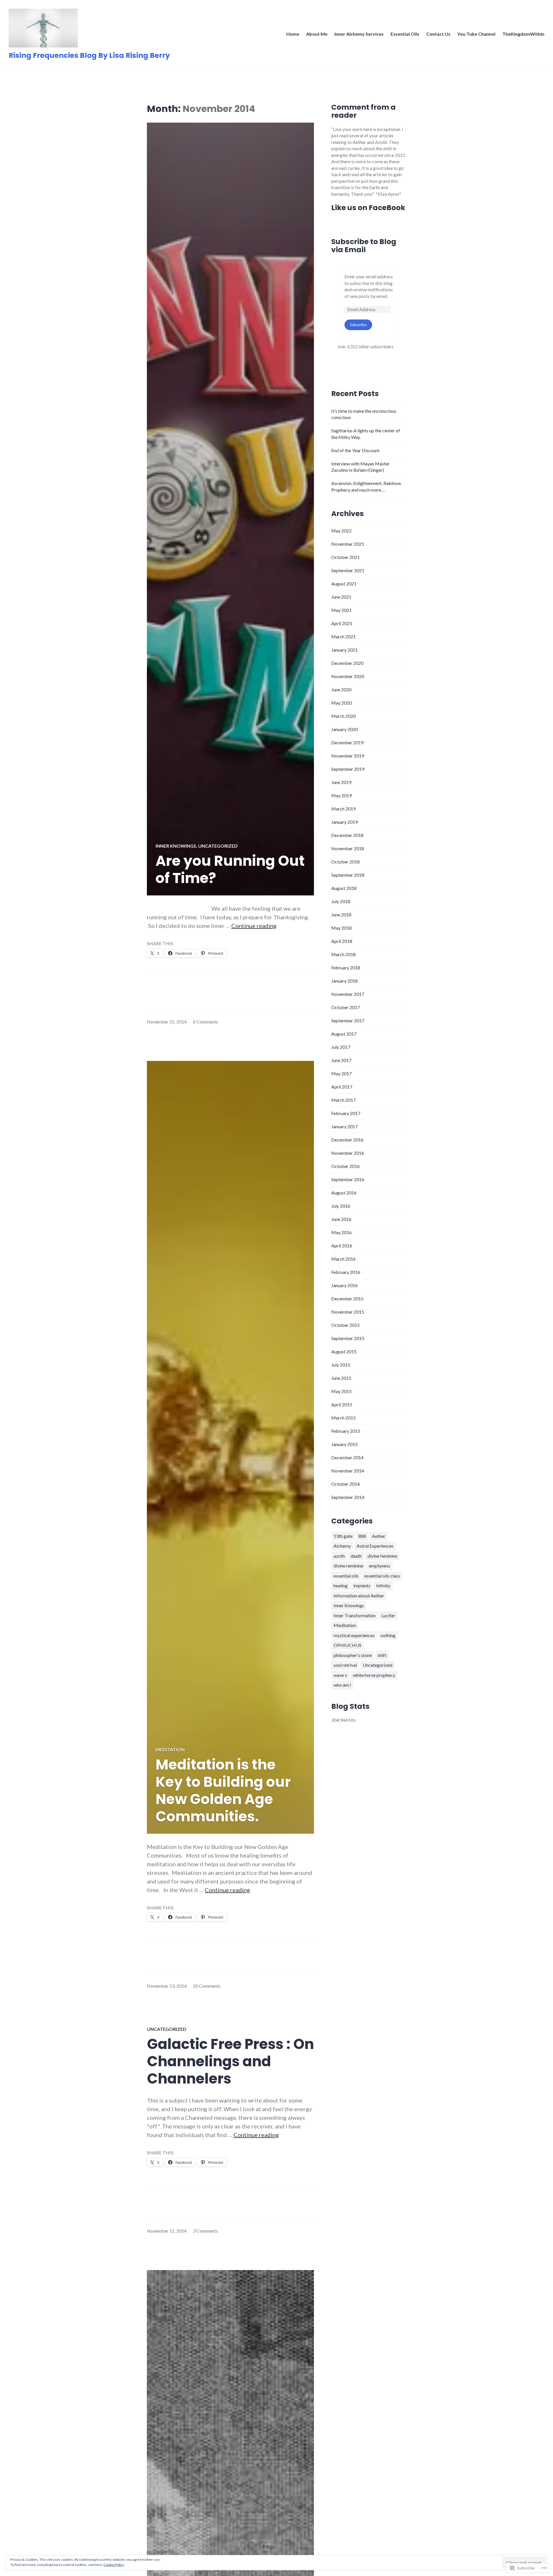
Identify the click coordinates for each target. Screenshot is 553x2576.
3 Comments (206, 2231)
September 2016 (348, 1179)
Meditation (170, 1749)
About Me (317, 34)
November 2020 (348, 676)
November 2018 (348, 848)
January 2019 (344, 822)
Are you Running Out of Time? (230, 870)
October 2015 (345, 1325)
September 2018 (348, 875)
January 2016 (344, 1285)
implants (362, 1585)
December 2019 (347, 742)
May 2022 (341, 531)
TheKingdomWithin (523, 34)
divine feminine (382, 1556)
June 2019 (341, 782)
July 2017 (341, 1047)
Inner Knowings (176, 846)
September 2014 (348, 1497)
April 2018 (342, 941)
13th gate (343, 1536)
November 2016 (348, 1153)
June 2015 (341, 1378)
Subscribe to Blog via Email (364, 246)
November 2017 (348, 994)
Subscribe (358, 325)
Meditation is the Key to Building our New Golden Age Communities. (223, 1791)
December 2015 (347, 1299)
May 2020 (341, 703)
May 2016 (341, 1232)
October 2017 (345, 1007)
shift (382, 1655)
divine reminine (348, 1566)
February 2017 (346, 1113)
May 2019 (341, 795)
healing (341, 1585)
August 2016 (344, 1193)
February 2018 (346, 968)
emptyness (380, 1566)
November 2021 (348, 544)
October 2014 (345, 1484)
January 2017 (344, 1126)
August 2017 (344, 1034)
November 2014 (348, 1471)
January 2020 (344, 729)
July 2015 (341, 1365)
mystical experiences (354, 1635)
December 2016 (347, 1140)
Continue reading (254, 926)
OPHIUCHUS (347, 1645)
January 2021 (344, 650)
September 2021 (348, 570)
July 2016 (341, 1206)
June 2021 (341, 597)
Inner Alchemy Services (359, 34)
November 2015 (348, 1312)
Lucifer (388, 1615)
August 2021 (344, 584)
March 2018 (343, 954)
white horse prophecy (374, 1675)
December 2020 (347, 663)
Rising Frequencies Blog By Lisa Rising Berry (89, 55)
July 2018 (341, 901)
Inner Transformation (355, 1615)
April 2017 (342, 1087)
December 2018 (347, 835)
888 (362, 1536)
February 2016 (346, 1272)
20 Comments (207, 1986)
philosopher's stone (353, 1655)
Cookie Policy (114, 2565)
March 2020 (343, 716)
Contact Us (438, 34)
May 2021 (341, 610)
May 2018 (341, 928)
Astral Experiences (375, 1546)
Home (293, 34)
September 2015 (348, 1338)
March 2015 (343, 1418)
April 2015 (342, 1404)
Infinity (383, 1585)
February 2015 (346, 1431)
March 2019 (343, 809)
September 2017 (348, 1020)
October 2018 (345, 862)
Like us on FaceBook (368, 208)
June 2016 (341, 1219)
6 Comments (206, 1022)
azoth (339, 1556)
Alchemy (342, 1546)
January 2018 (344, 981)
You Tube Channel (476, 34)
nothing (388, 1635)
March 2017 (343, 1100)
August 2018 (344, 888)
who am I (342, 1685)
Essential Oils (405, 34)
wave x (340, 1675)
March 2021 (343, 637)
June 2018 (341, 915)
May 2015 (341, 1391)
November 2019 (348, 756)
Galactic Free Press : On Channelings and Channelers (230, 2061)
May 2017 (341, 1073)
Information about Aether (359, 1596)
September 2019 (348, 769)
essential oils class (382, 1576)
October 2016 (345, 1166)
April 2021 (342, 623)
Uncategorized (218, 846)
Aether (379, 1536)
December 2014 (347, 1457)
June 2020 (341, 689)
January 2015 (344, 1444)
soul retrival (345, 1665)
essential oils (346, 1576)
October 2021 (345, 557)
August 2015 (344, 1351)
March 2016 (343, 1259)
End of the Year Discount (355, 450)
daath (356, 1556)
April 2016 (342, 1246)
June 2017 (341, 1060)
